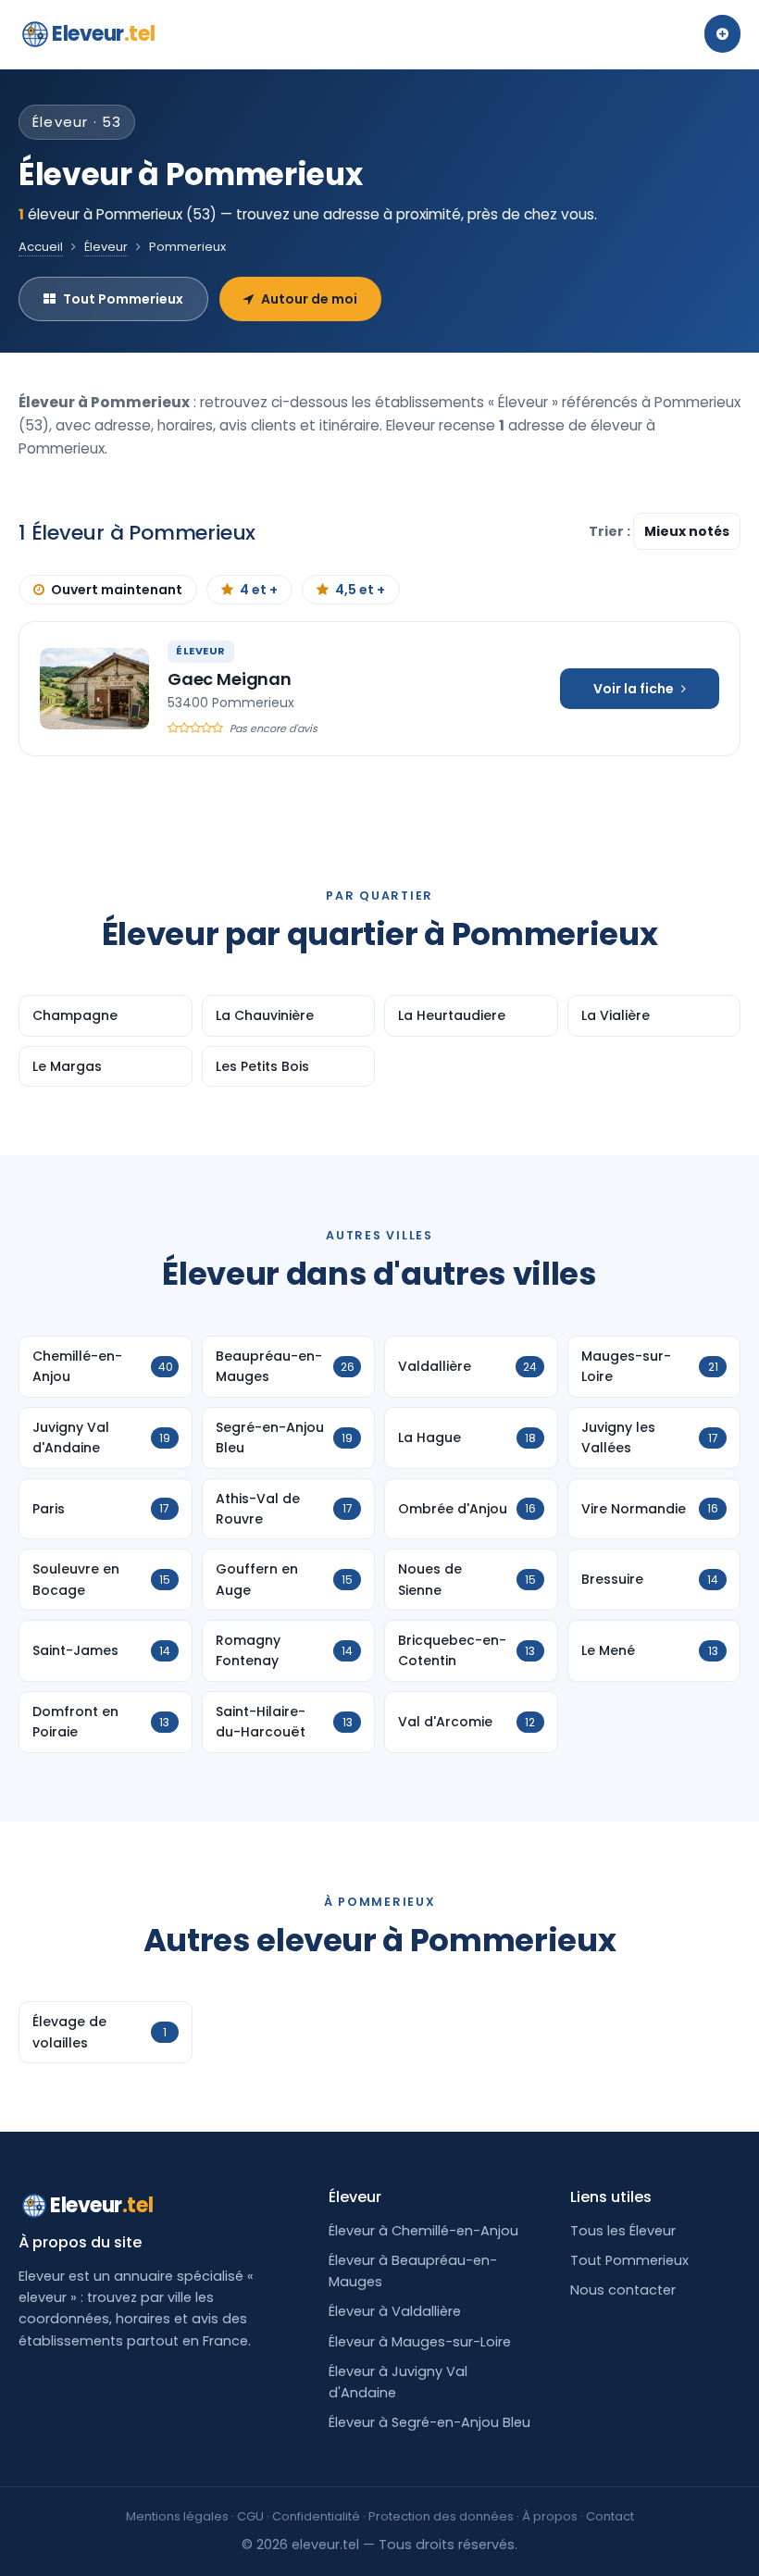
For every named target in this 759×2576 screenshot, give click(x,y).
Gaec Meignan (230, 679)
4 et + (259, 590)
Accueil (41, 247)
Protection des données (441, 2516)
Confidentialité (316, 2516)
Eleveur (103, 34)
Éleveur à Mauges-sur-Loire (420, 2342)
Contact (610, 2516)
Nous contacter (623, 2290)
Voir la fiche (634, 689)
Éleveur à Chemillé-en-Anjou (423, 2231)
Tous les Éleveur (623, 2231)
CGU (250, 2516)
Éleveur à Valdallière (395, 2311)
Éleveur (106, 247)
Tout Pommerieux (123, 299)
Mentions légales (177, 2516)
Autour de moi (309, 299)
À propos (550, 2516)
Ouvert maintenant (117, 590)
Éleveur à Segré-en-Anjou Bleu (429, 2422)
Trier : (611, 531)
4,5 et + (360, 590)
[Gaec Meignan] (94, 689)
